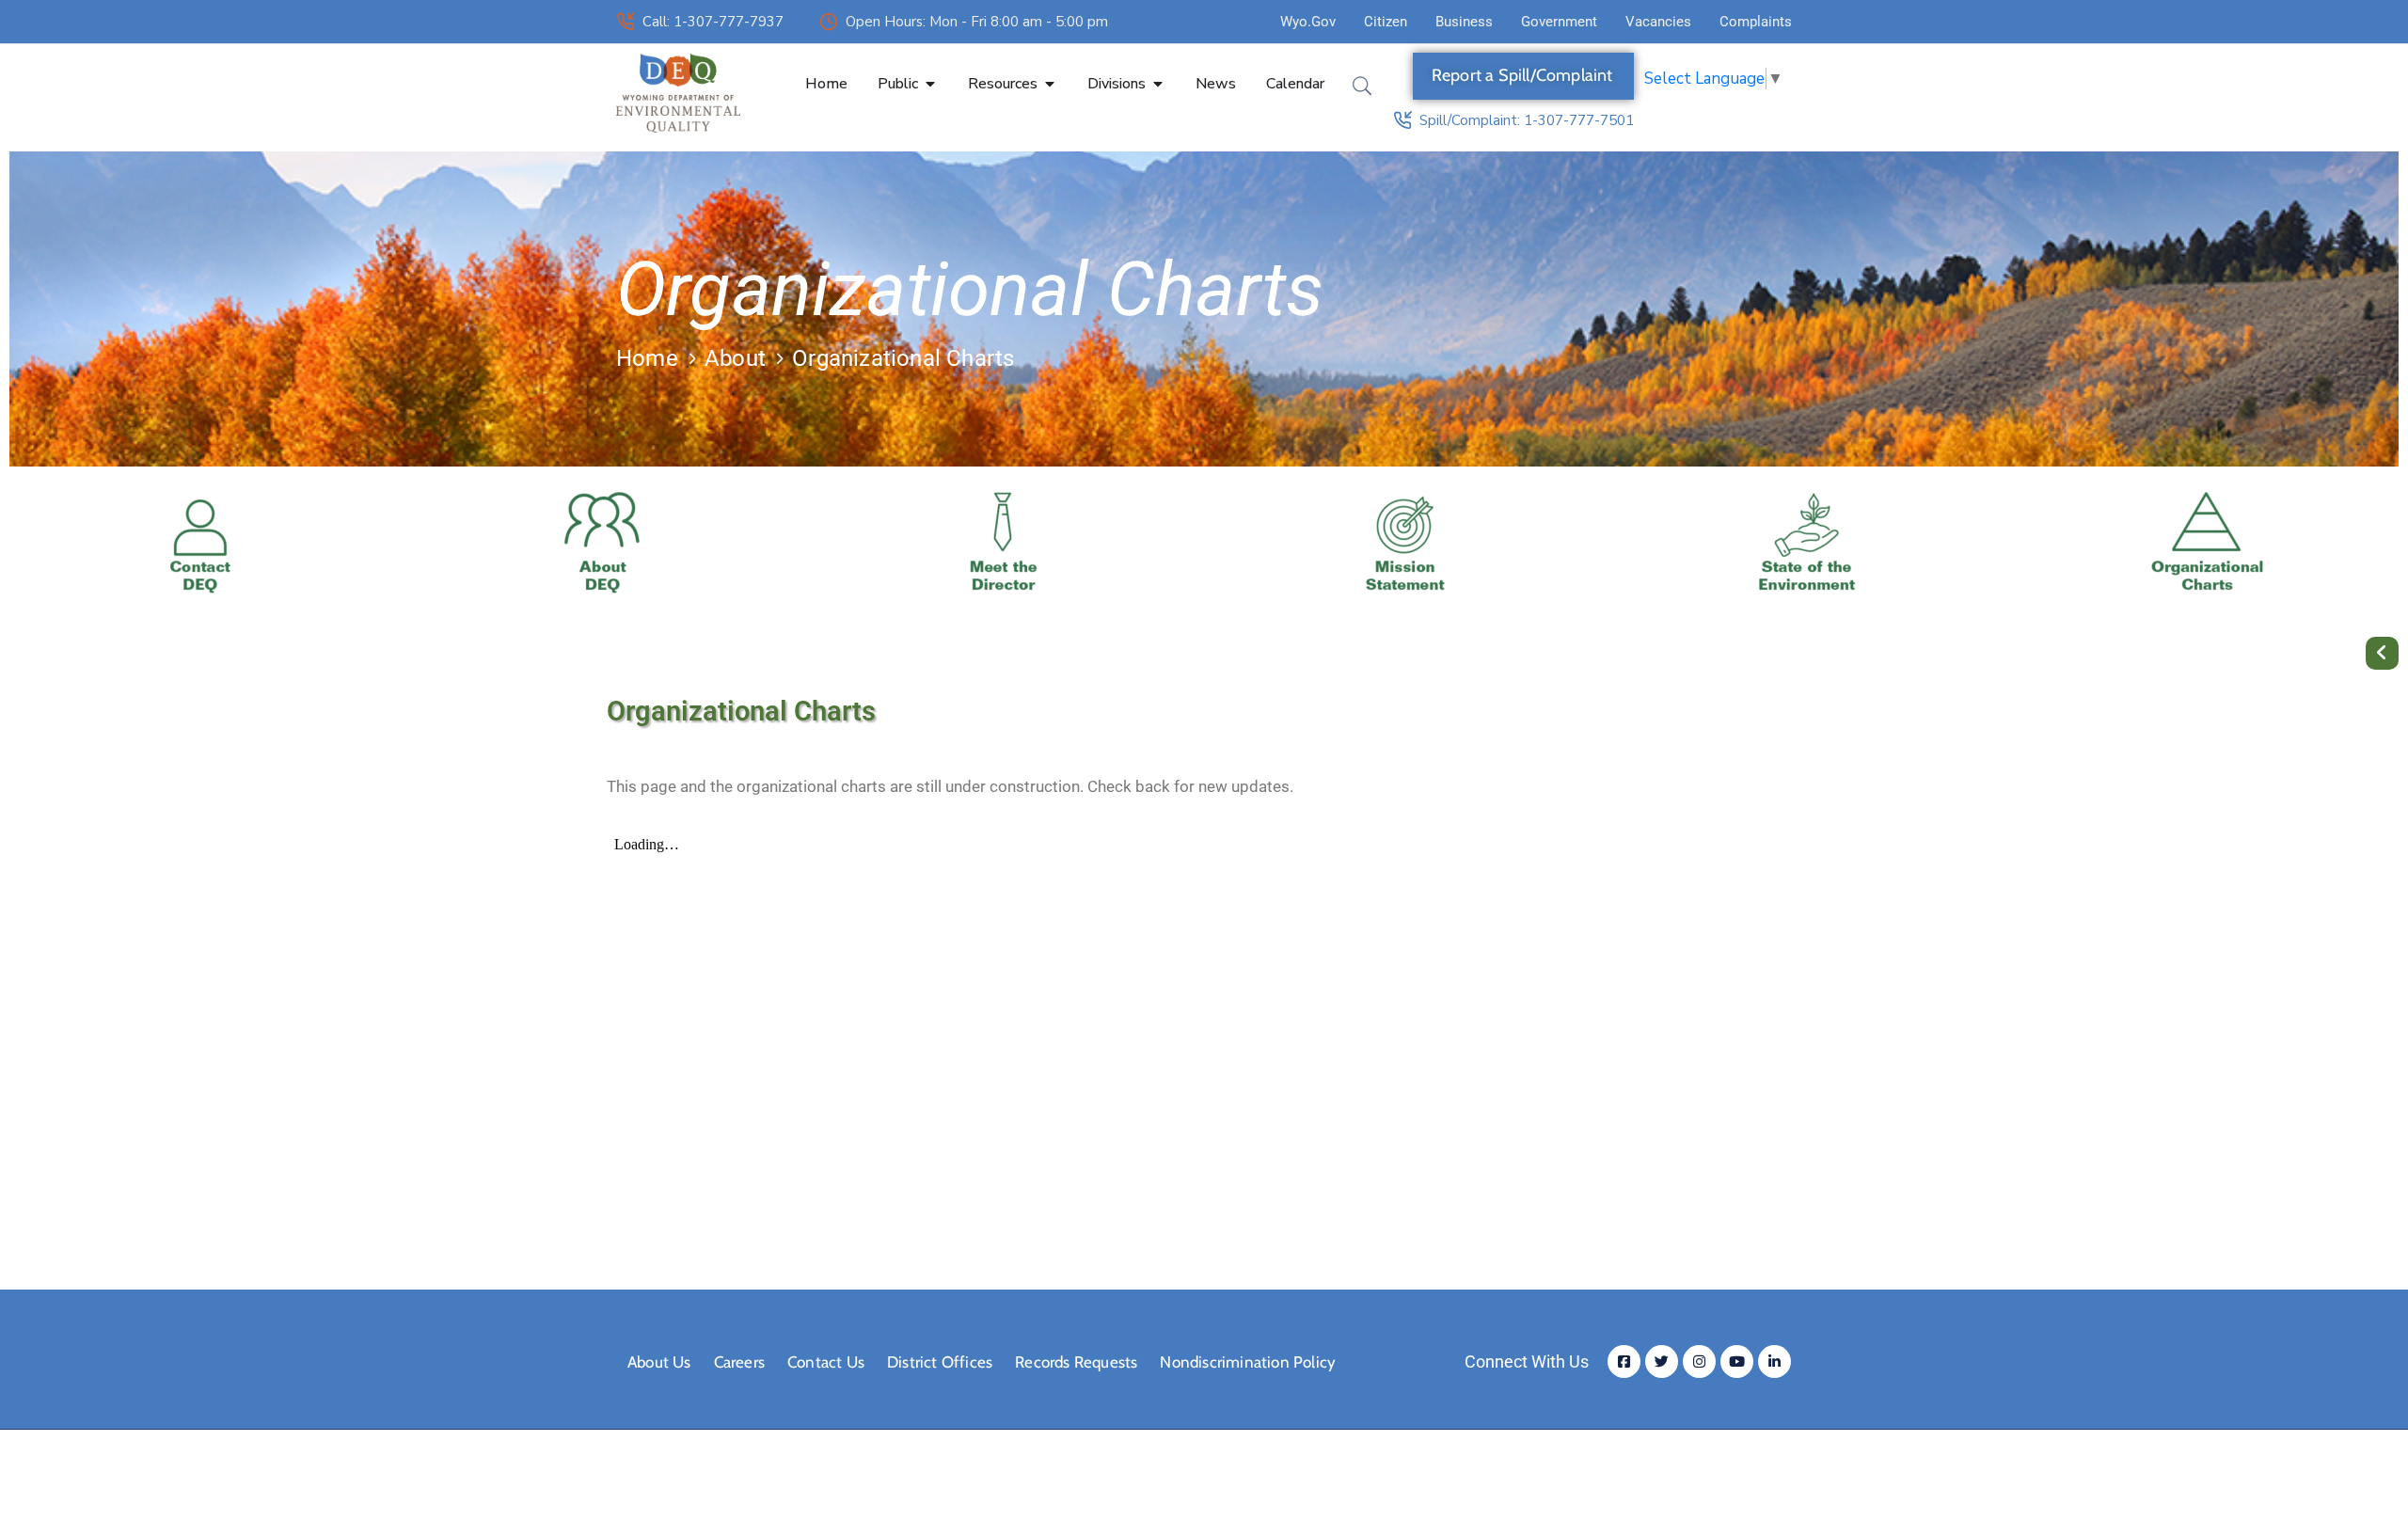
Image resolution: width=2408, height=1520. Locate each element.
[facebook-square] (1624, 1362)
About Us (659, 1362)
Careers (739, 1362)
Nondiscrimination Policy (1248, 1362)
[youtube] (1737, 1362)
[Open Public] (930, 84)
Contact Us (826, 1362)
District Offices (940, 1362)
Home (647, 358)
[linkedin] (1774, 1362)
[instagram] (1699, 1362)
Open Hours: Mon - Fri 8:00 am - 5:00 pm (977, 22)
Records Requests (1076, 1362)
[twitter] (1662, 1362)
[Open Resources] (1050, 84)
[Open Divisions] (1158, 84)
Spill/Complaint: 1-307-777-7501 (1527, 120)
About (735, 358)
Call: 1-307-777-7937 (713, 22)
